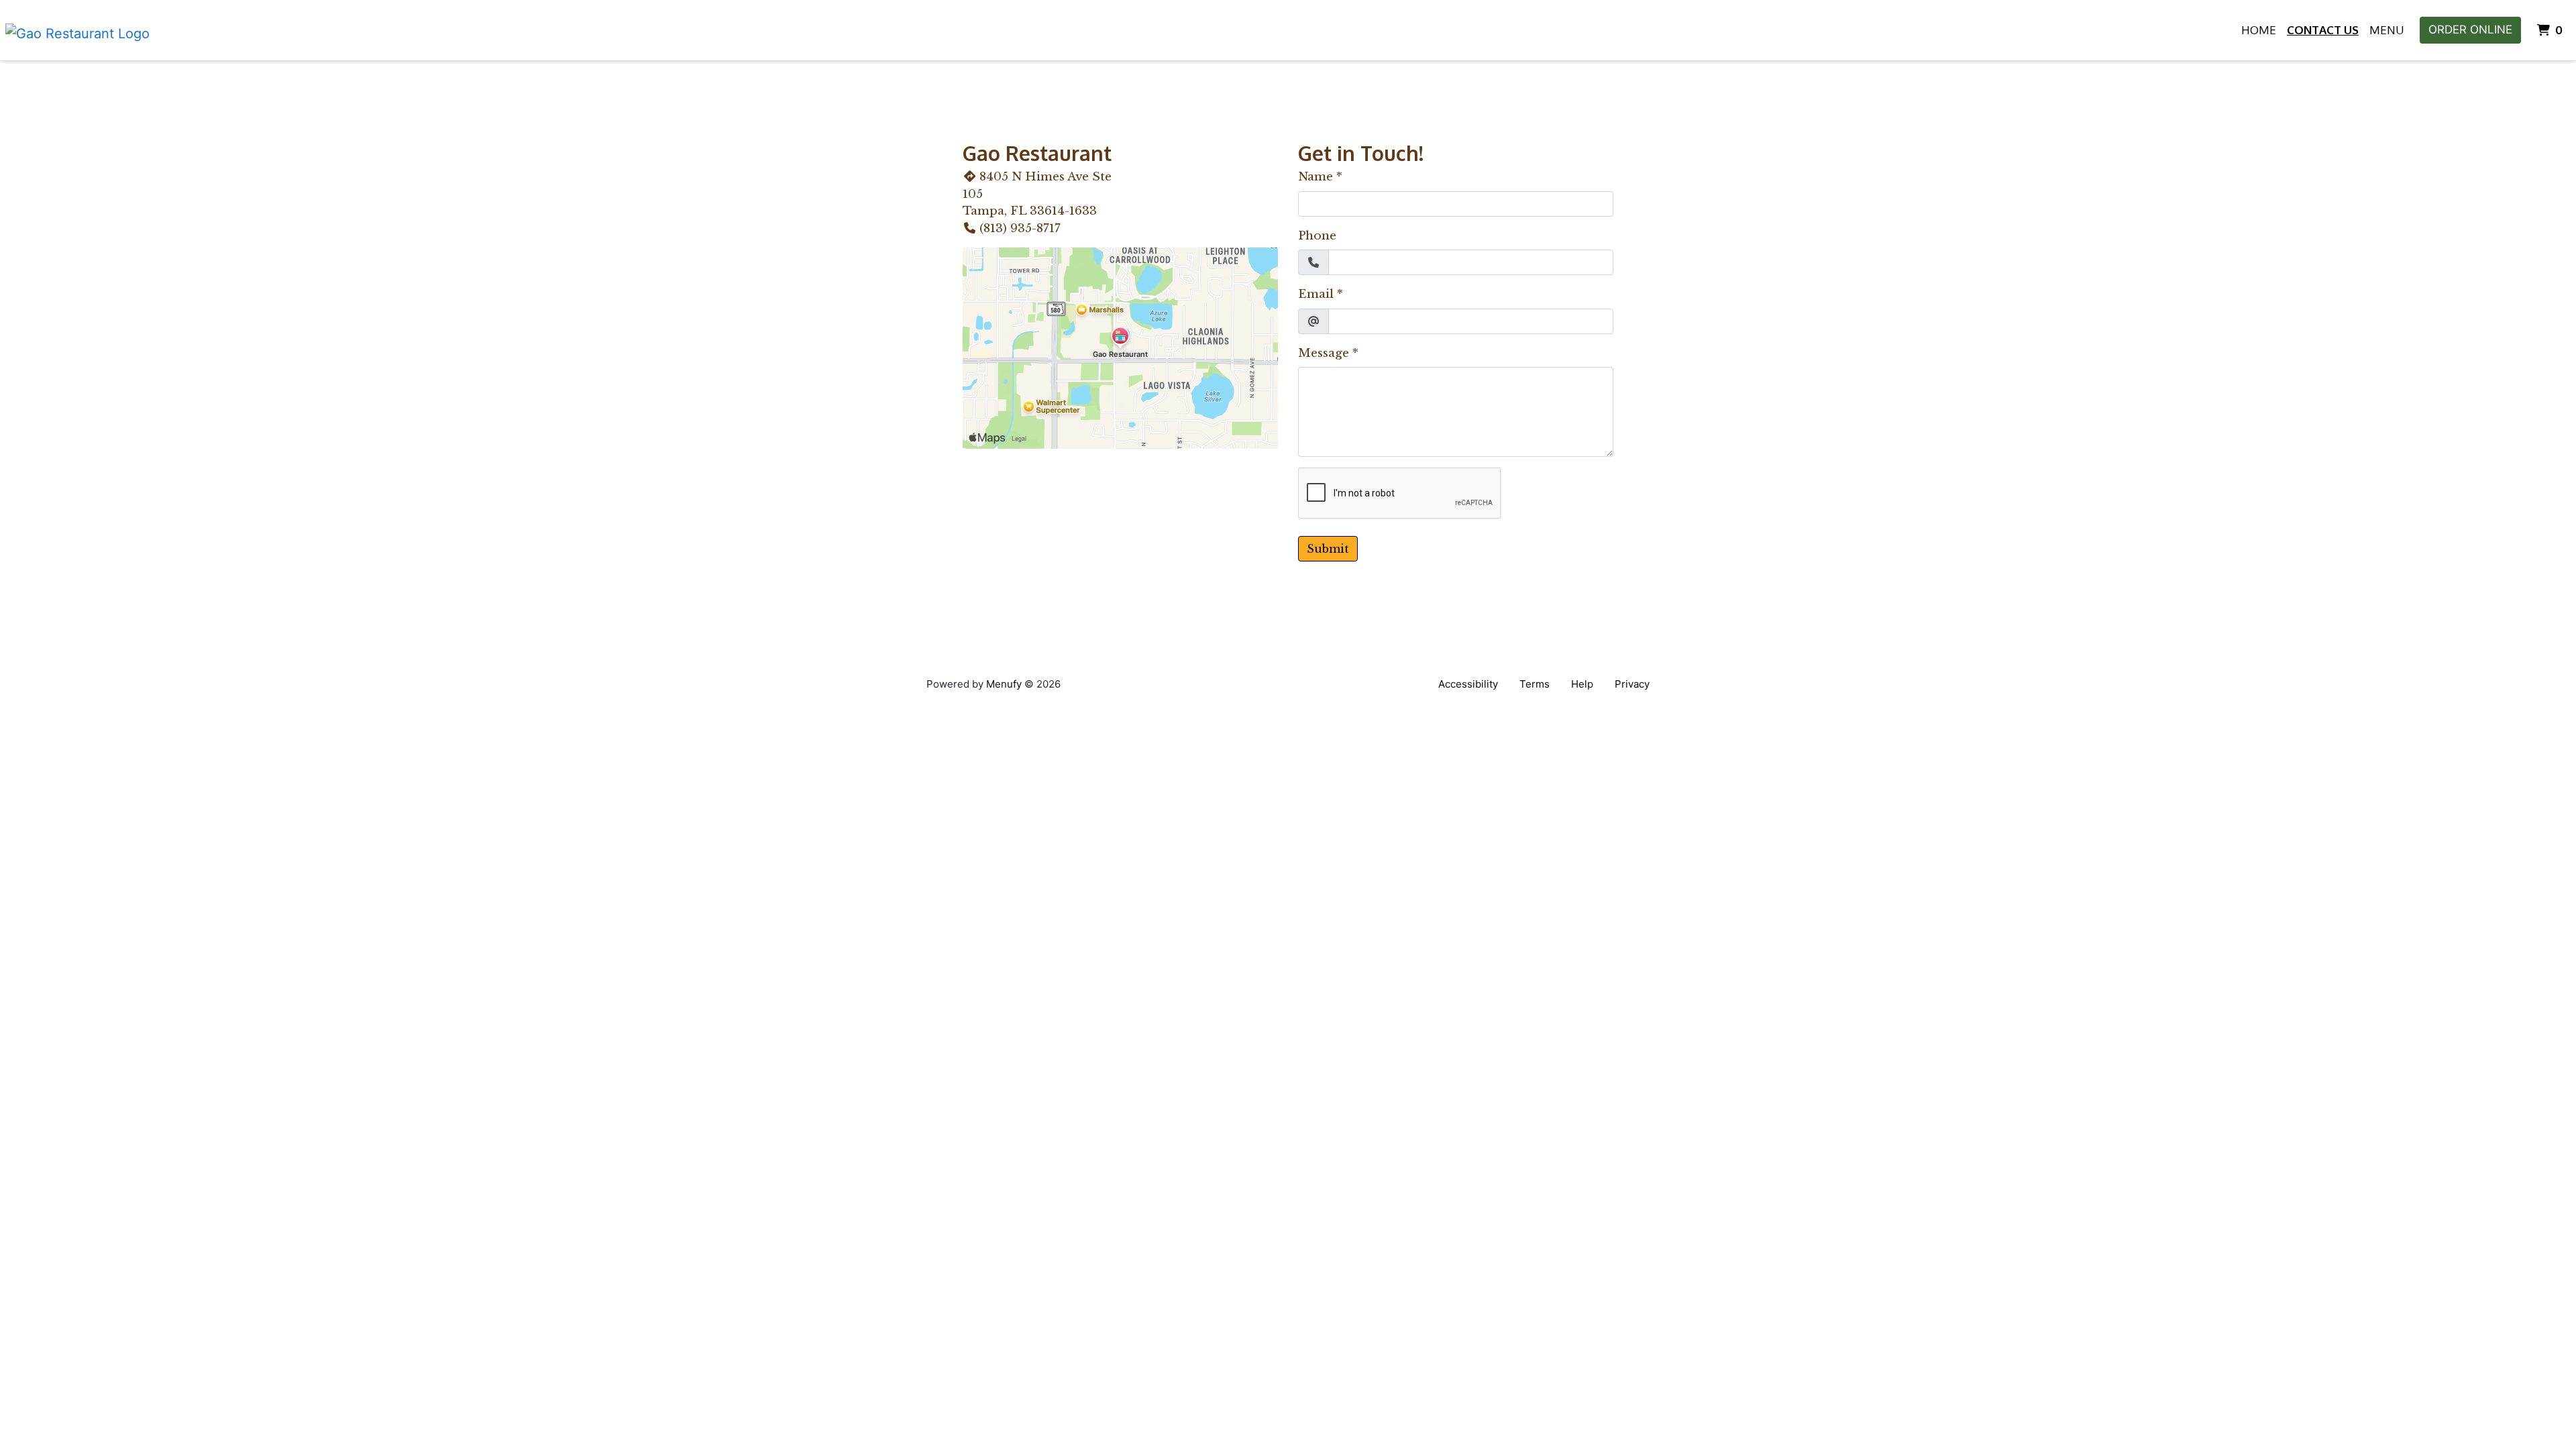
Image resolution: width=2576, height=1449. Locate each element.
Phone (1317, 236)
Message (1324, 353)
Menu (2386, 30)
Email (1316, 294)
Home (2259, 30)
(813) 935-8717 (1020, 228)
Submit (1328, 549)
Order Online (2470, 30)
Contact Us (2323, 30)
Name (1316, 177)
